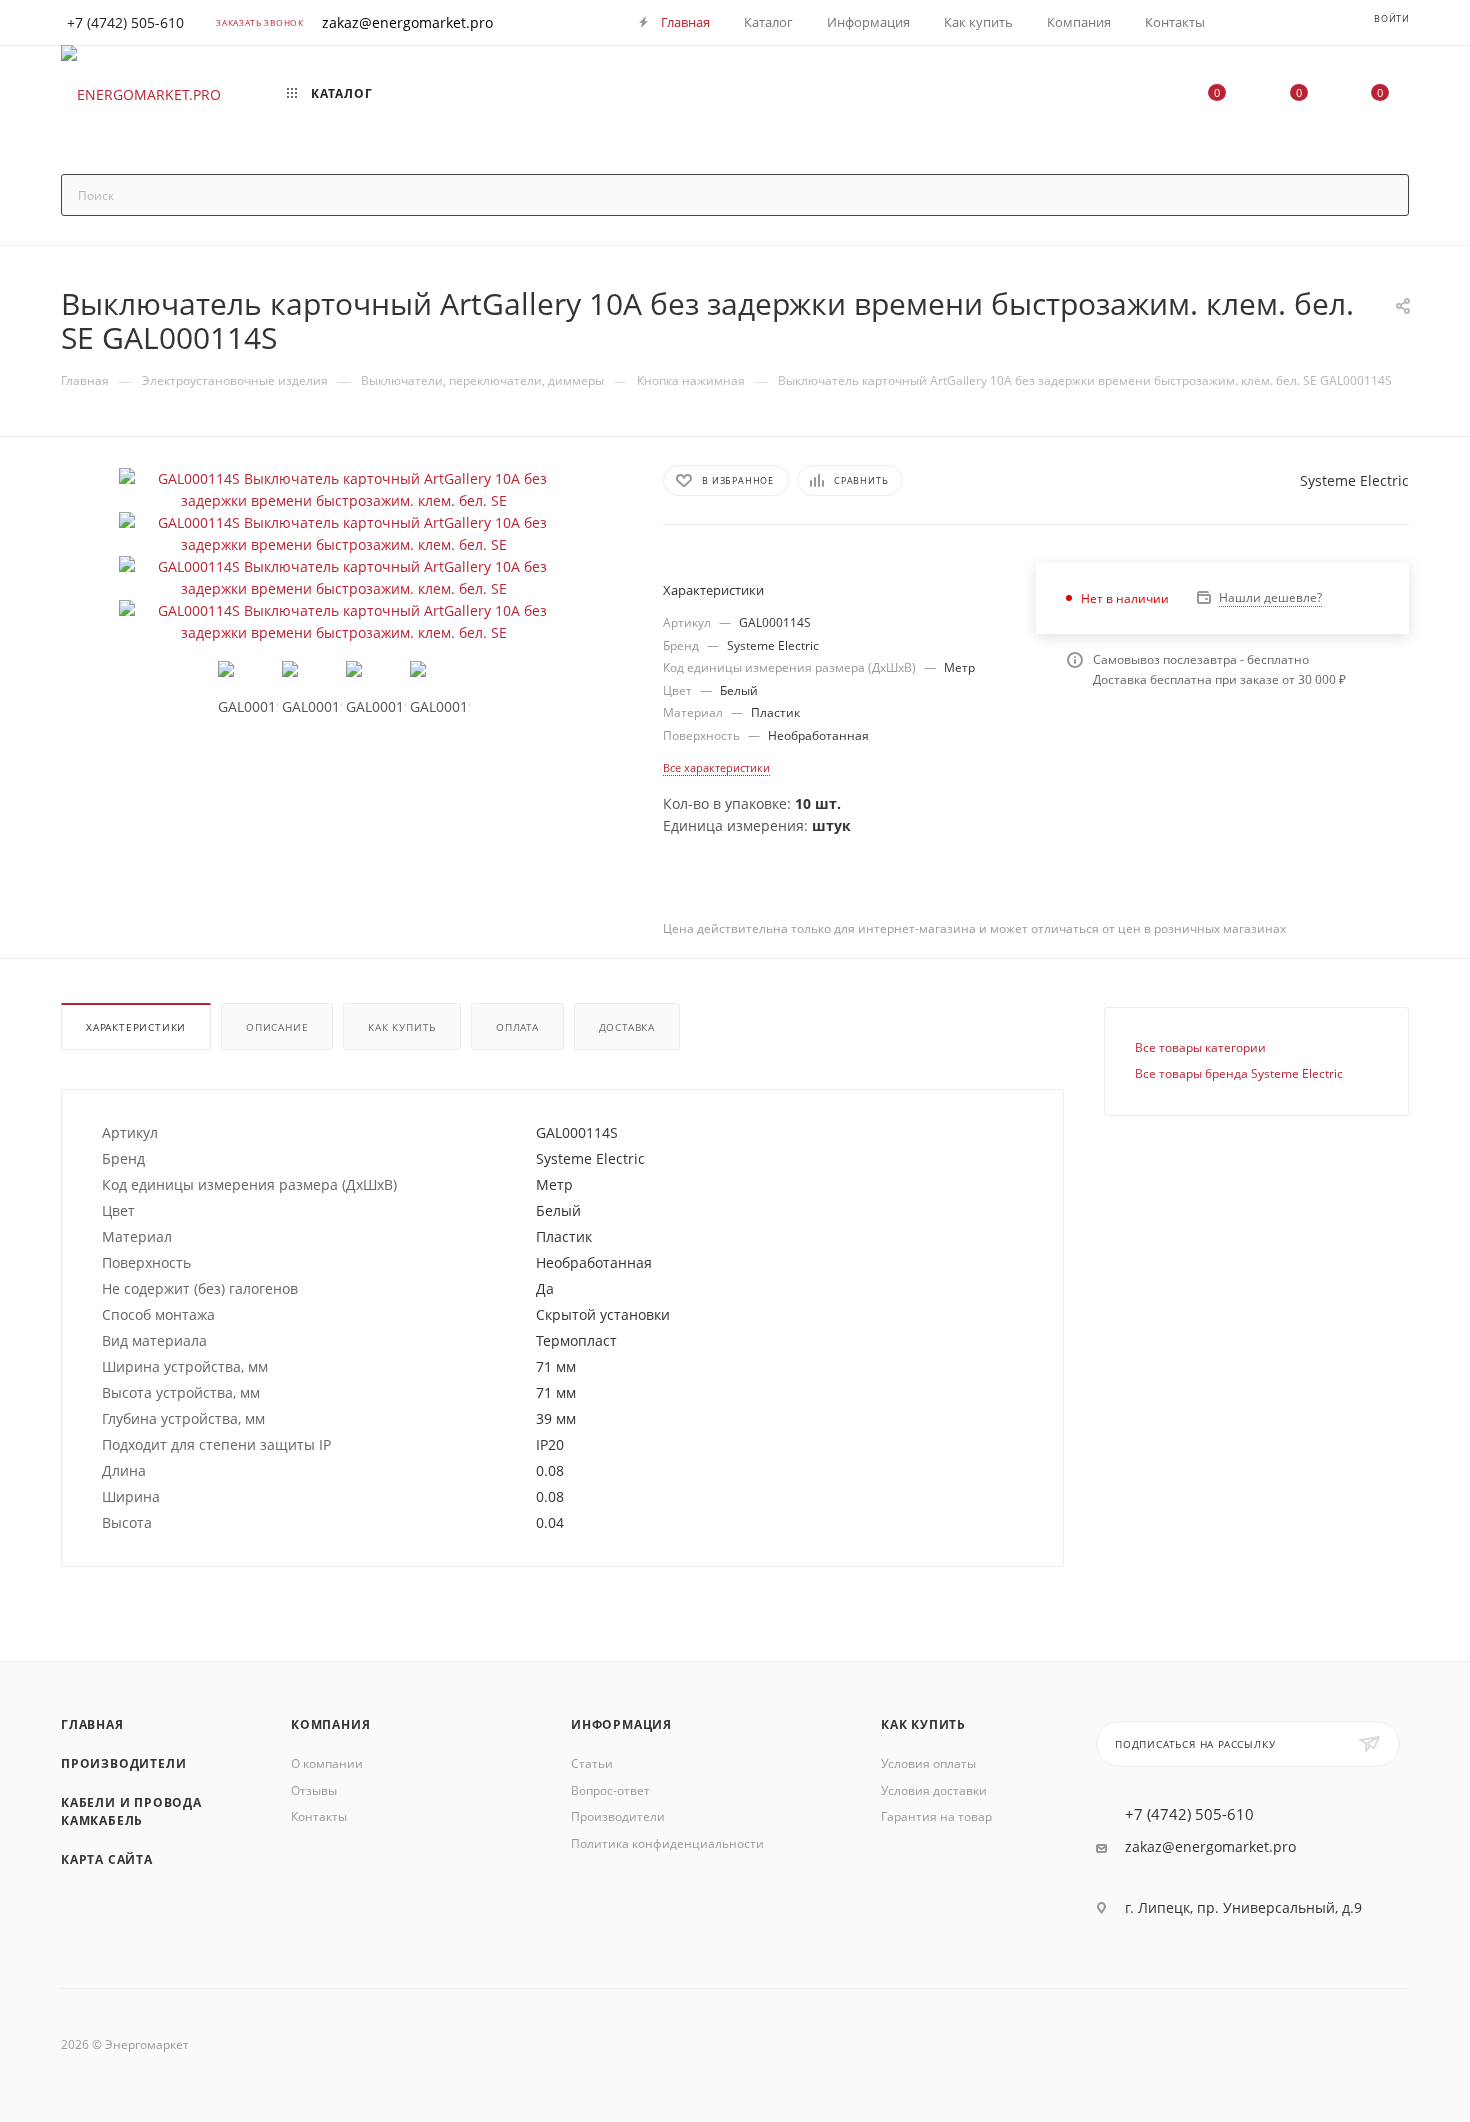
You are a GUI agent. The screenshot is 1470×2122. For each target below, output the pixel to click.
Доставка (627, 1027)
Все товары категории (1200, 1047)
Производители (123, 1763)
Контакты (319, 1816)
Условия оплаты (928, 1763)
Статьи (592, 1763)
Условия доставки (934, 1790)
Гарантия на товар (936, 1816)
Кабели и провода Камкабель (131, 1812)
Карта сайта (107, 1859)
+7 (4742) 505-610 (1189, 1814)
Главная (92, 1724)
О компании (327, 1763)
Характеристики (136, 1027)
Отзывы (314, 1790)
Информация (621, 1724)
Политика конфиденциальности (667, 1843)
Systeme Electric (1354, 480)
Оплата (517, 1027)
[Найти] (1384, 195)
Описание (277, 1027)
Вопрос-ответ (610, 1790)
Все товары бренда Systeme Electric (1239, 1073)
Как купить (402, 1027)
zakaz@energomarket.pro (407, 22)
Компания (330, 1724)
